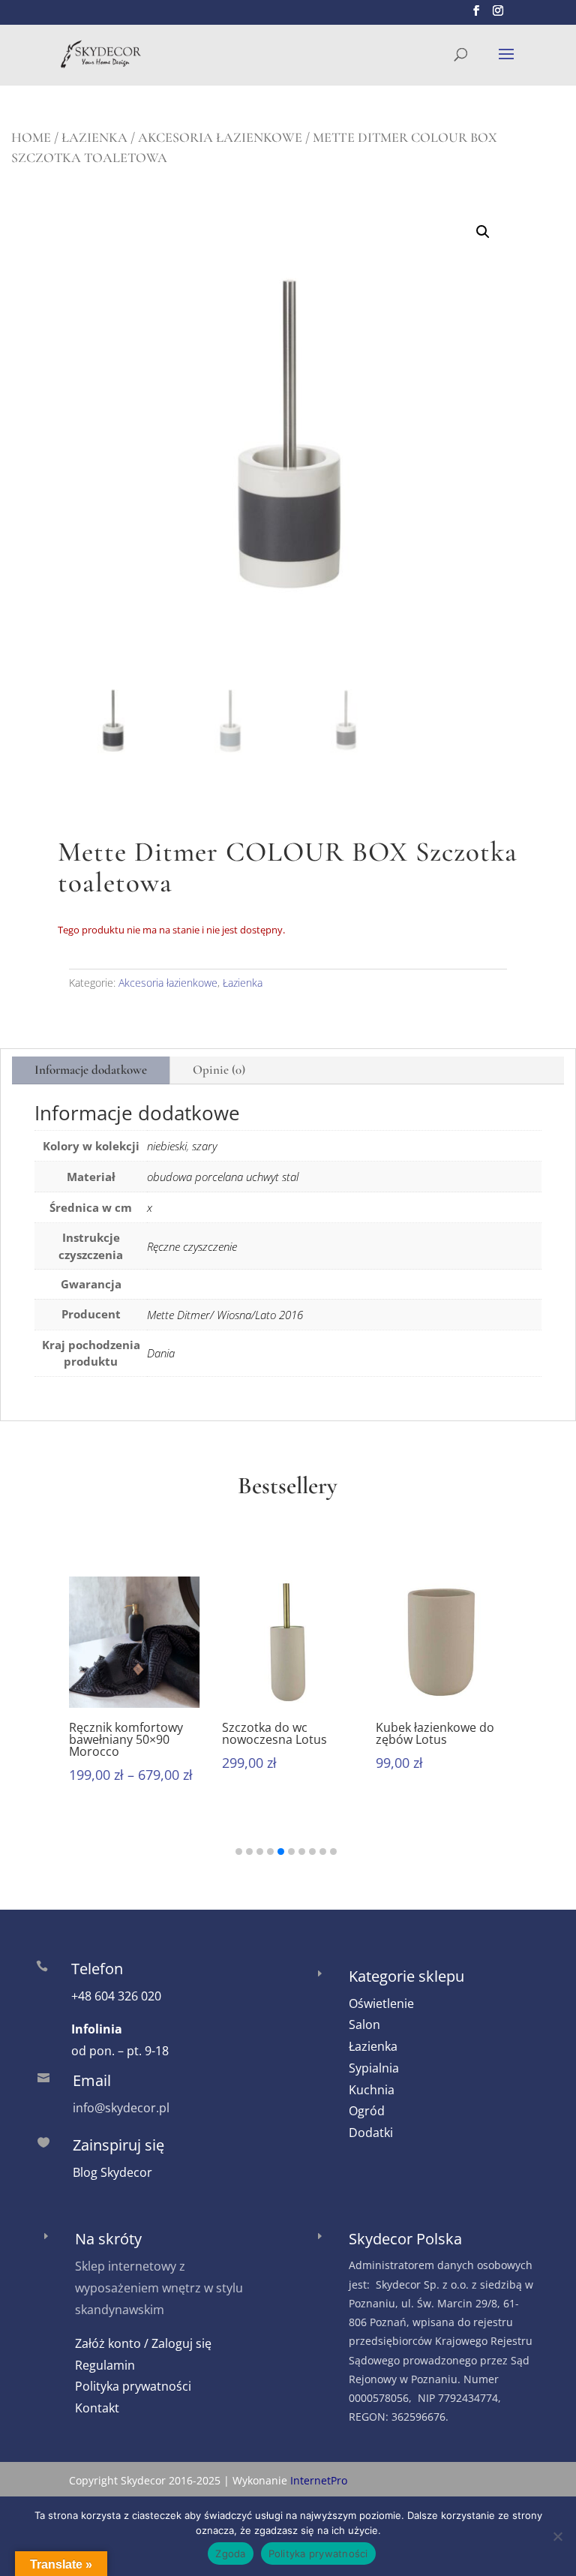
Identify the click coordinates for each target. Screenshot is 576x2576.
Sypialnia (374, 2068)
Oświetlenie (381, 2003)
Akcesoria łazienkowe (220, 137)
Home (31, 137)
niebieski (167, 1146)
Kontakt (97, 2408)
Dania (161, 1353)
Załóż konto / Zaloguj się (143, 2343)
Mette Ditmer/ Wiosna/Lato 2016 (225, 1315)
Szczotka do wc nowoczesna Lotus (274, 1733)
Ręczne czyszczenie (192, 1246)
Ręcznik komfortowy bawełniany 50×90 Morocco (126, 1739)
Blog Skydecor (112, 2172)
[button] (483, 232)
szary (204, 1146)
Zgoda (230, 2553)
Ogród (367, 2111)
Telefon (97, 1969)
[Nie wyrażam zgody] (557, 2536)
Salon (364, 2024)
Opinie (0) (219, 1070)
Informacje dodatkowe (91, 1070)
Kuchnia (372, 2090)
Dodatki (371, 2133)
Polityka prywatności (133, 2386)
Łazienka (94, 137)
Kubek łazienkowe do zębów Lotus (435, 1733)
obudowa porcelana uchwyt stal (223, 1177)
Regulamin (105, 2365)
